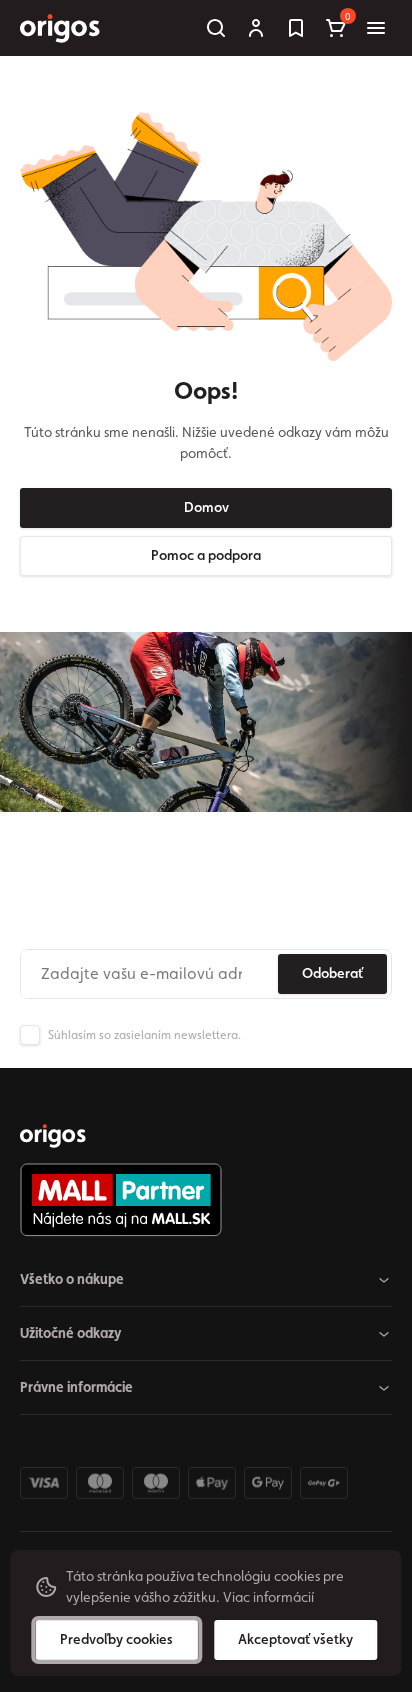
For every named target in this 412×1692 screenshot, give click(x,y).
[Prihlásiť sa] (256, 28)
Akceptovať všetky (295, 1639)
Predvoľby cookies (116, 1639)
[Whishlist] (296, 28)
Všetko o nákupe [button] (72, 1279)
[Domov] (53, 1136)
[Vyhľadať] (216, 28)
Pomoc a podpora (206, 555)
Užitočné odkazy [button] (71, 1333)
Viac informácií (268, 1597)
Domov (206, 507)
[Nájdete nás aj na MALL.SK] (198, 1200)
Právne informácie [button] (76, 1387)
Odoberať (332, 973)
